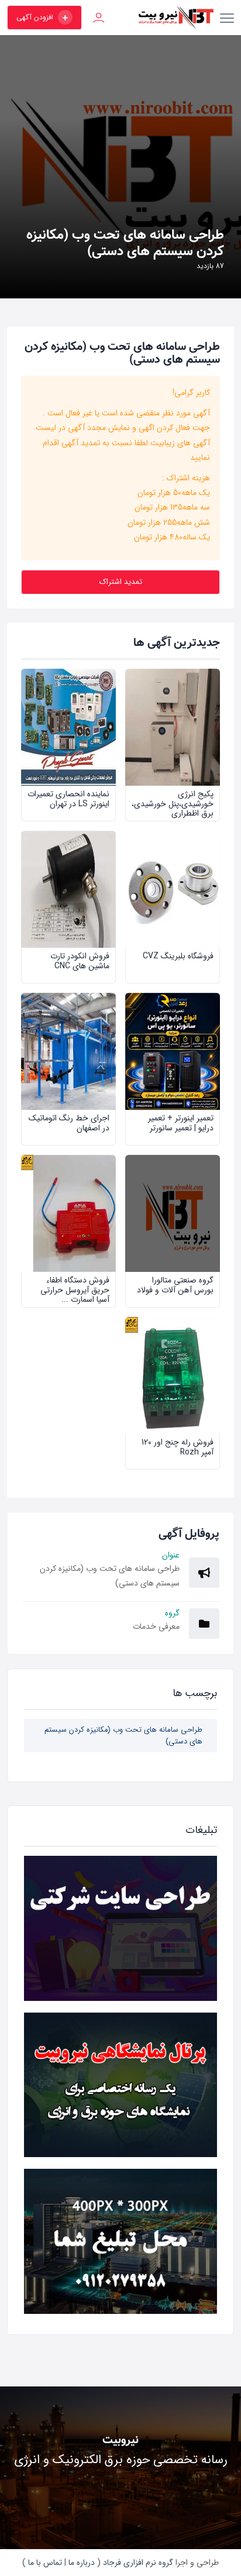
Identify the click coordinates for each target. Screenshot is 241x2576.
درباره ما (80, 2563)
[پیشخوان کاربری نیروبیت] (99, 18)
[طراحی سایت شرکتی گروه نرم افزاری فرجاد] (120, 1928)
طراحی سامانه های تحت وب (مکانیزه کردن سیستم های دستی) (123, 1736)
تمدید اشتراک (121, 582)
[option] (120, 167)
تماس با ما (44, 2563)
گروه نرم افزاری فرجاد (137, 2563)
